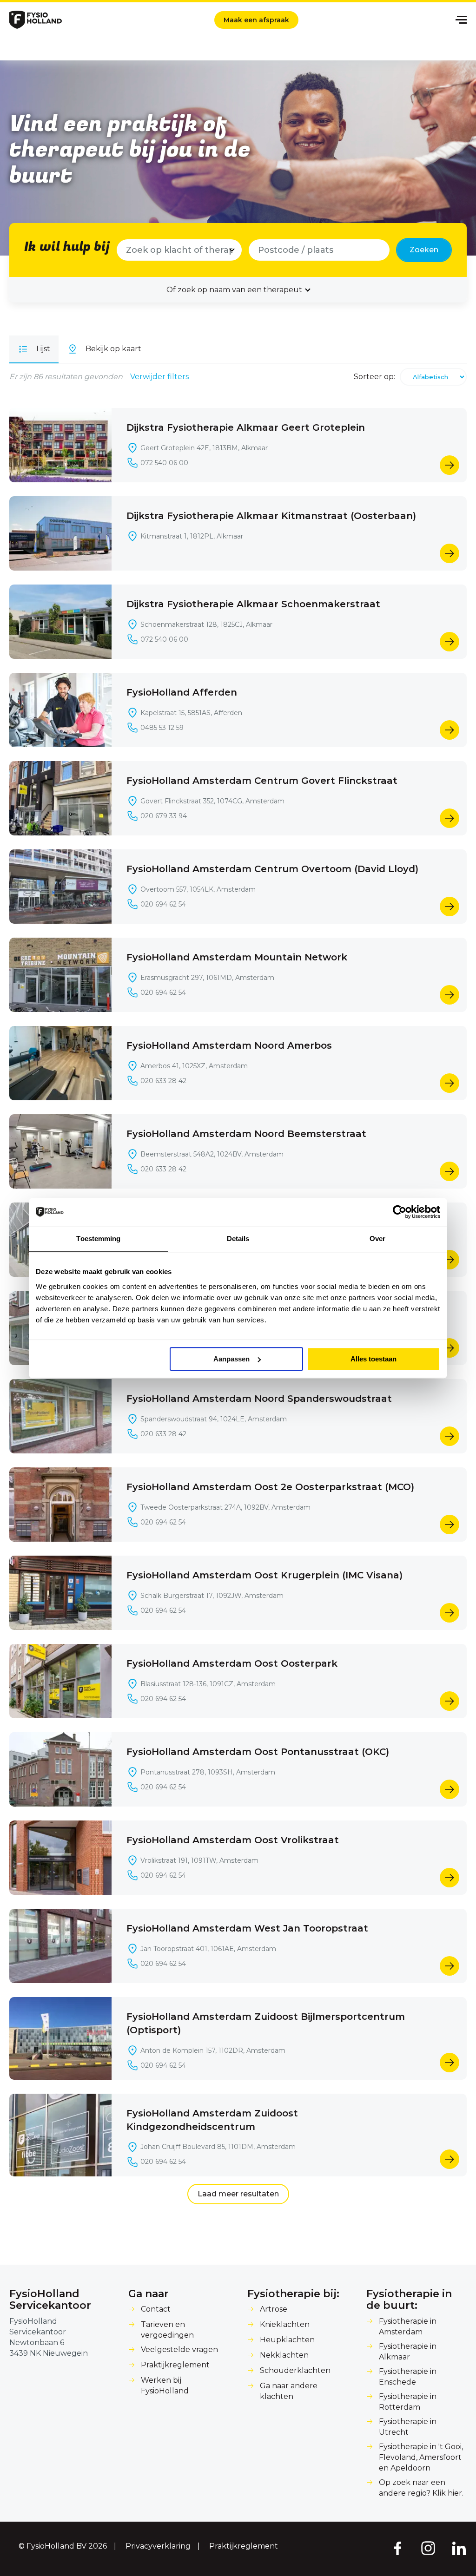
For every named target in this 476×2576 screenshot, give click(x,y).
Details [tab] (238, 1239)
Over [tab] (377, 1239)
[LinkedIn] (459, 2548)
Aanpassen (231, 1359)
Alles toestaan (374, 1359)
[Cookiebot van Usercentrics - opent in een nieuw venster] (400, 1212)
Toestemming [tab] (98, 1239)
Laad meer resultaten (238, 2194)
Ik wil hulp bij (67, 247)
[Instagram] (428, 2548)
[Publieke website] (36, 20)
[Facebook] (397, 2548)
